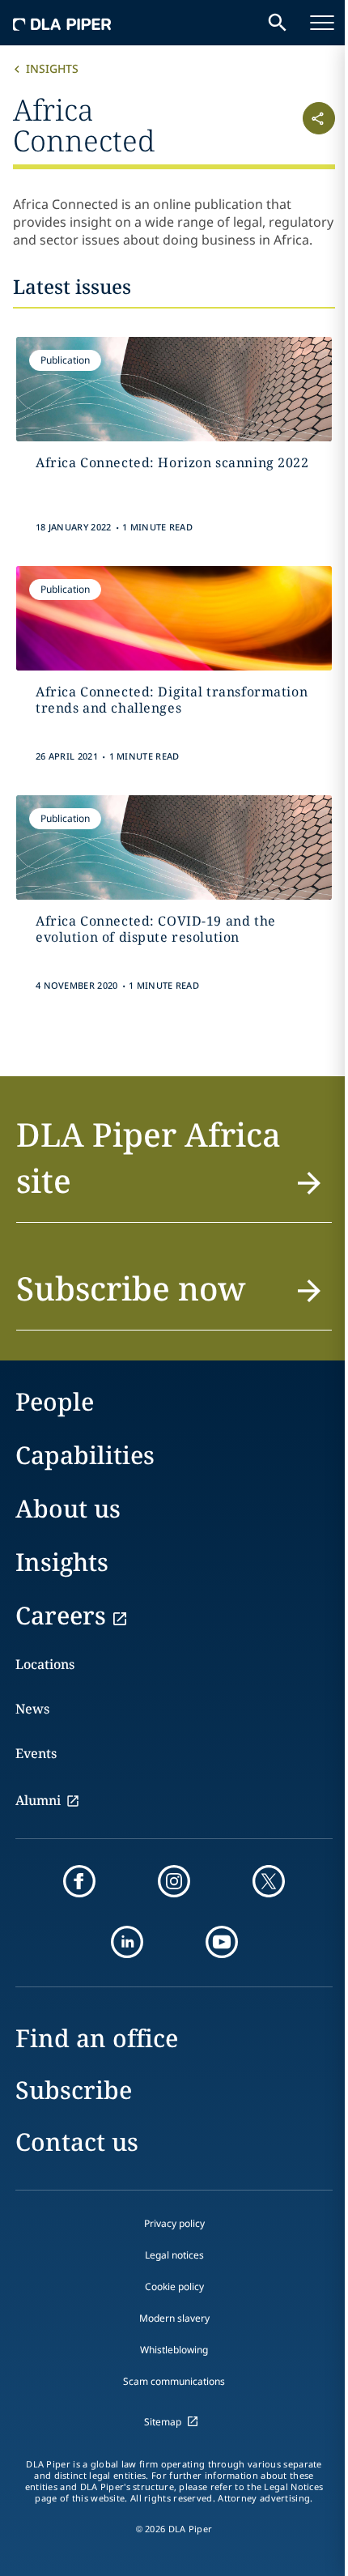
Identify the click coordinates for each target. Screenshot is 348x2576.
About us (68, 1508)
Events (36, 1753)
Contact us (77, 2142)
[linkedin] (127, 1942)
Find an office (97, 2038)
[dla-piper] (62, 23)
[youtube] (222, 1942)
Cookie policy (174, 2286)
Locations (45, 1664)
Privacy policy (174, 2223)
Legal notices (174, 2255)
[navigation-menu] (322, 23)
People (55, 1401)
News (32, 1709)
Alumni (38, 1800)
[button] (308, 123)
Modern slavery (174, 2318)
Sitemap (163, 2422)
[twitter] (269, 1881)
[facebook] (79, 1881)
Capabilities (85, 1455)
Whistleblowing (174, 2350)
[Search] (278, 23)
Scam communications (174, 2381)
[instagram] (174, 1881)
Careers (61, 1615)
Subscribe (74, 2090)
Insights (52, 68)
